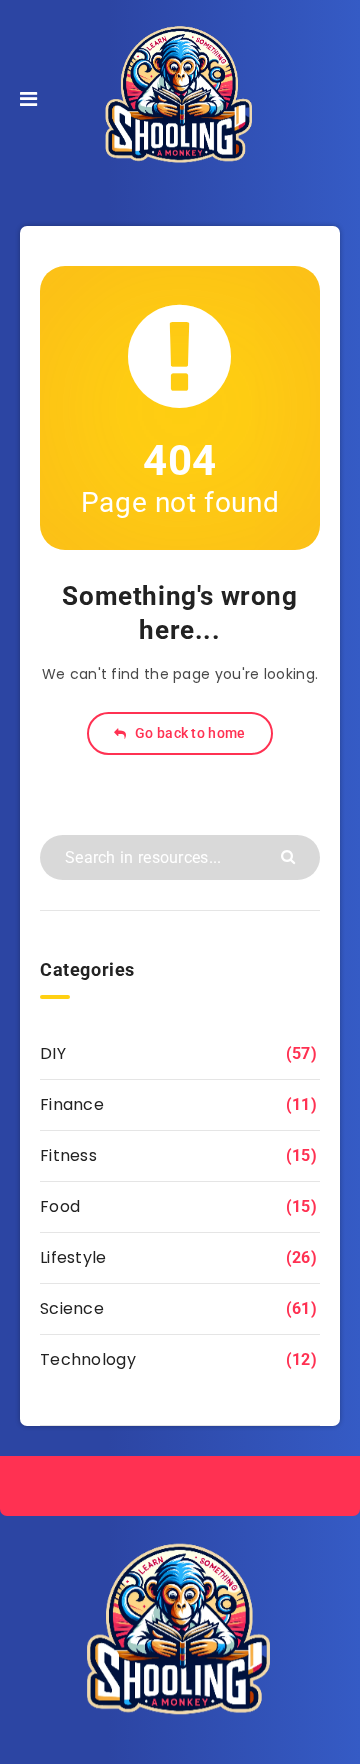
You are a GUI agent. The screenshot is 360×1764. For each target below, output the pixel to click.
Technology (88, 1359)
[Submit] (290, 855)
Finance (72, 1104)
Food (60, 1206)
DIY (53, 1053)
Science (72, 1308)
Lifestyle (73, 1257)
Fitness (68, 1155)
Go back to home (189, 733)
